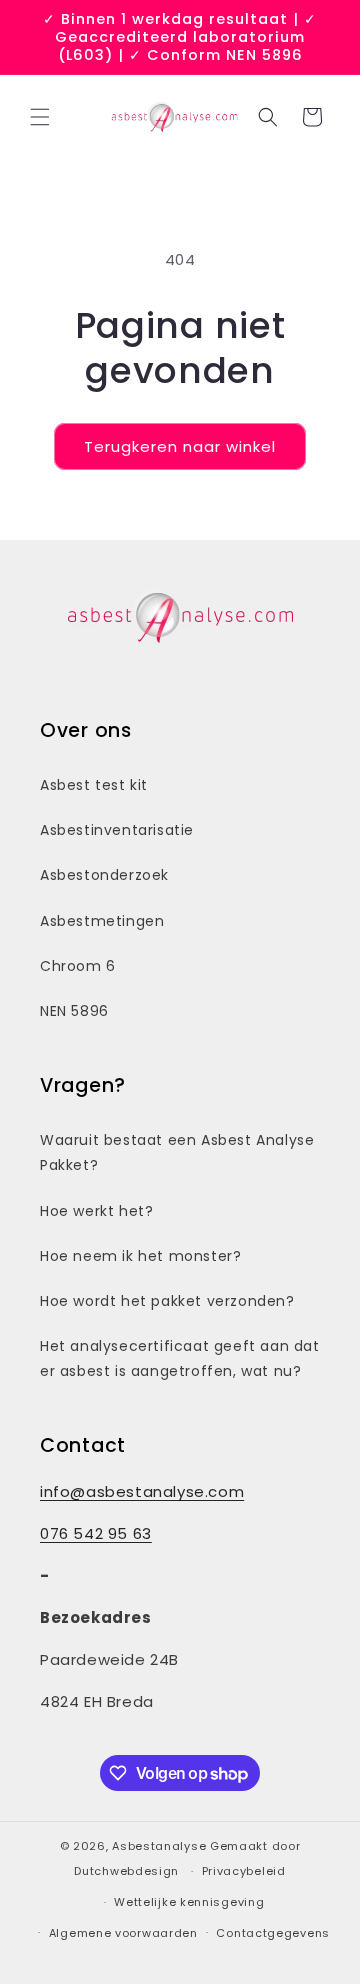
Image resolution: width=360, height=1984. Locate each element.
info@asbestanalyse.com (142, 1491)
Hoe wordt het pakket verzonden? (167, 1301)
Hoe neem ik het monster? (140, 1256)
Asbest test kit (94, 785)
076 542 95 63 (96, 1533)
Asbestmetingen (102, 921)
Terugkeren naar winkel (180, 446)
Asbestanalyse (159, 1846)
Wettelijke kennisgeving (189, 1902)
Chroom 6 (78, 966)
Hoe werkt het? (96, 1211)
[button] (40, 117)
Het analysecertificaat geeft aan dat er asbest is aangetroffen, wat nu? (180, 1358)
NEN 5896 (74, 1011)
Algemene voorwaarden (123, 1933)
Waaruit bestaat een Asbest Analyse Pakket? (177, 1152)
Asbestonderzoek (104, 875)
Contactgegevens (273, 1933)
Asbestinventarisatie (117, 830)
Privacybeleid (244, 1871)
